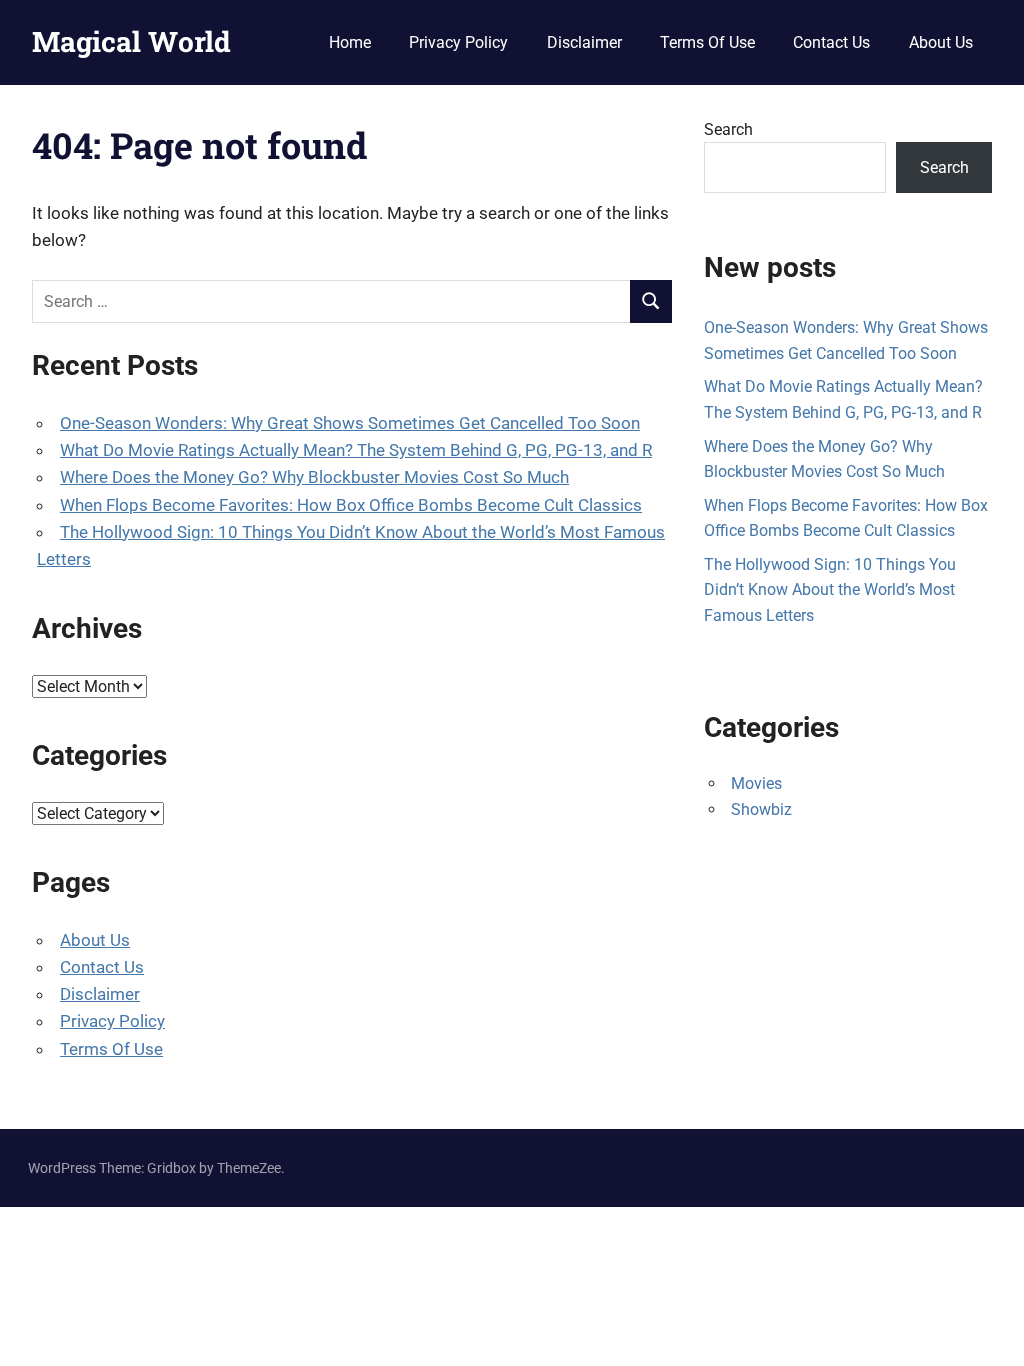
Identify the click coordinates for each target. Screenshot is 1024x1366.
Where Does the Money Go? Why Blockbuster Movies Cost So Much (314, 477)
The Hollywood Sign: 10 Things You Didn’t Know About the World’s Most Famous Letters (830, 590)
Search (728, 129)
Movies (756, 783)
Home (350, 42)
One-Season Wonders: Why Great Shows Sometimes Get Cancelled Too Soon (350, 423)
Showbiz (761, 809)
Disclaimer (584, 42)
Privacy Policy (458, 42)
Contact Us (831, 42)
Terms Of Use (707, 42)
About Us (941, 42)
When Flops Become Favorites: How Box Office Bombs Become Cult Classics (351, 505)
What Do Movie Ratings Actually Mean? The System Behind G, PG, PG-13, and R (356, 450)
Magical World (131, 41)
